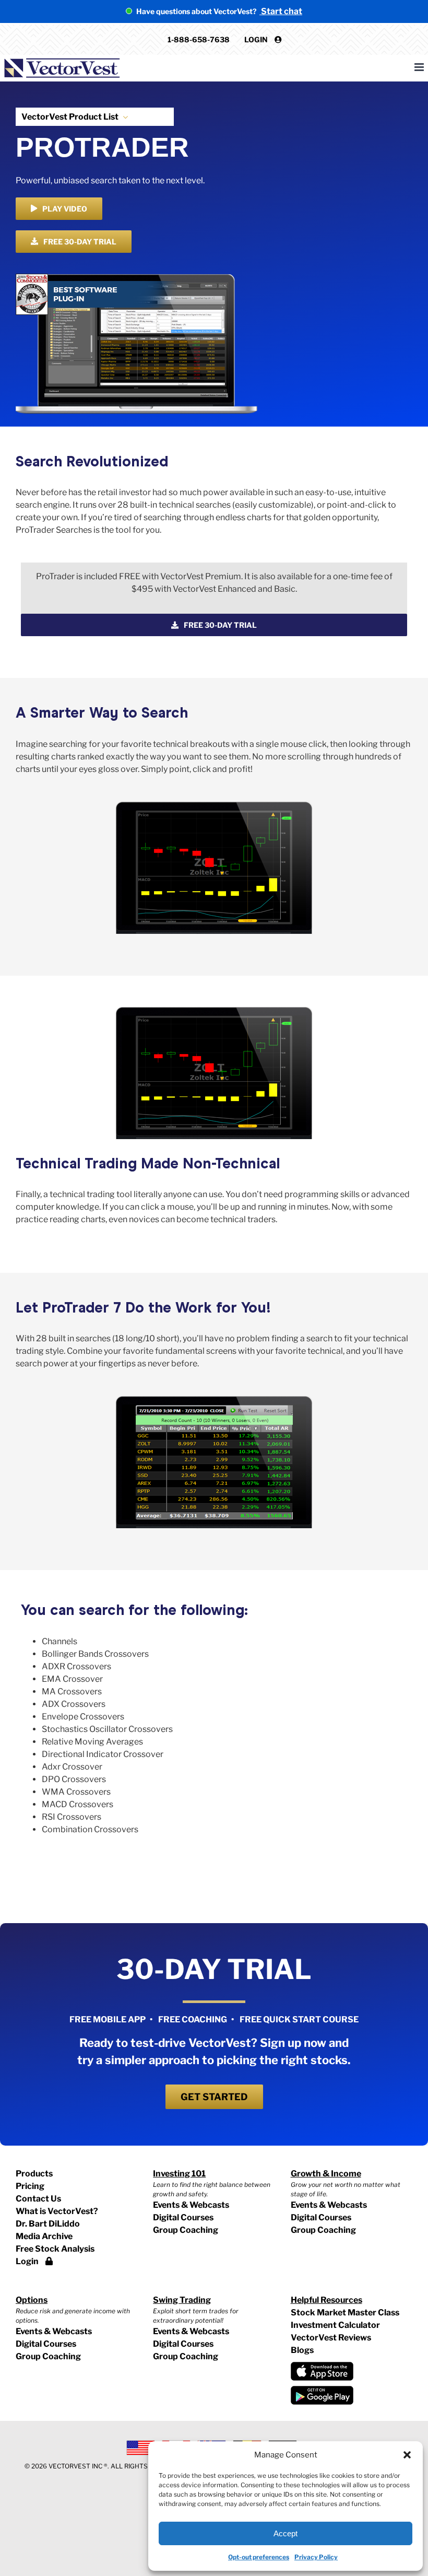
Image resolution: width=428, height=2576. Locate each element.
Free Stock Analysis (55, 2249)
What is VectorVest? (57, 2211)
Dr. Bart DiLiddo (48, 2224)
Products (34, 2174)
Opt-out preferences (259, 2557)
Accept (286, 2533)
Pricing (30, 2186)
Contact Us (38, 2199)
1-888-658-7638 (199, 39)
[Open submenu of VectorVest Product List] (123, 117)
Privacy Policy (316, 2557)
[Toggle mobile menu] (420, 67)
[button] (407, 2455)
